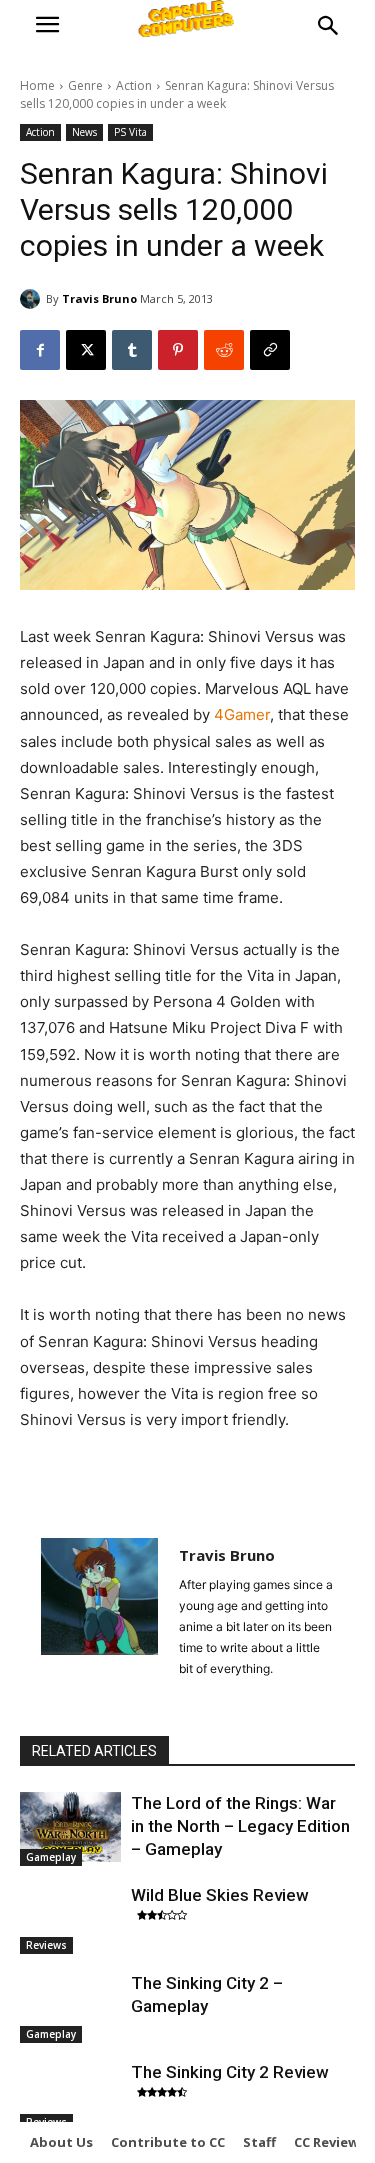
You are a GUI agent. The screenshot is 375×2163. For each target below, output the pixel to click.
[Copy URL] (270, 350)
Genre (85, 85)
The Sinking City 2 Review (230, 2072)
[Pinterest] (178, 350)
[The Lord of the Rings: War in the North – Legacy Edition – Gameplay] (70, 1827)
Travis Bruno (99, 298)
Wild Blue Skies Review (220, 1895)
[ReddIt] (224, 350)
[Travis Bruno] (33, 299)
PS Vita (130, 132)
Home (37, 85)
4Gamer (242, 714)
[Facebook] (40, 350)
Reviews (46, 1945)
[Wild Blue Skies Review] (70, 1919)
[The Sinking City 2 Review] (70, 2096)
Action (134, 85)
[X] (86, 350)
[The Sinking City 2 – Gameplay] (70, 2007)
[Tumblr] (132, 350)
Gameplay (51, 1857)
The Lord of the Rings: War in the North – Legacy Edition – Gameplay (240, 1826)
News (84, 132)
